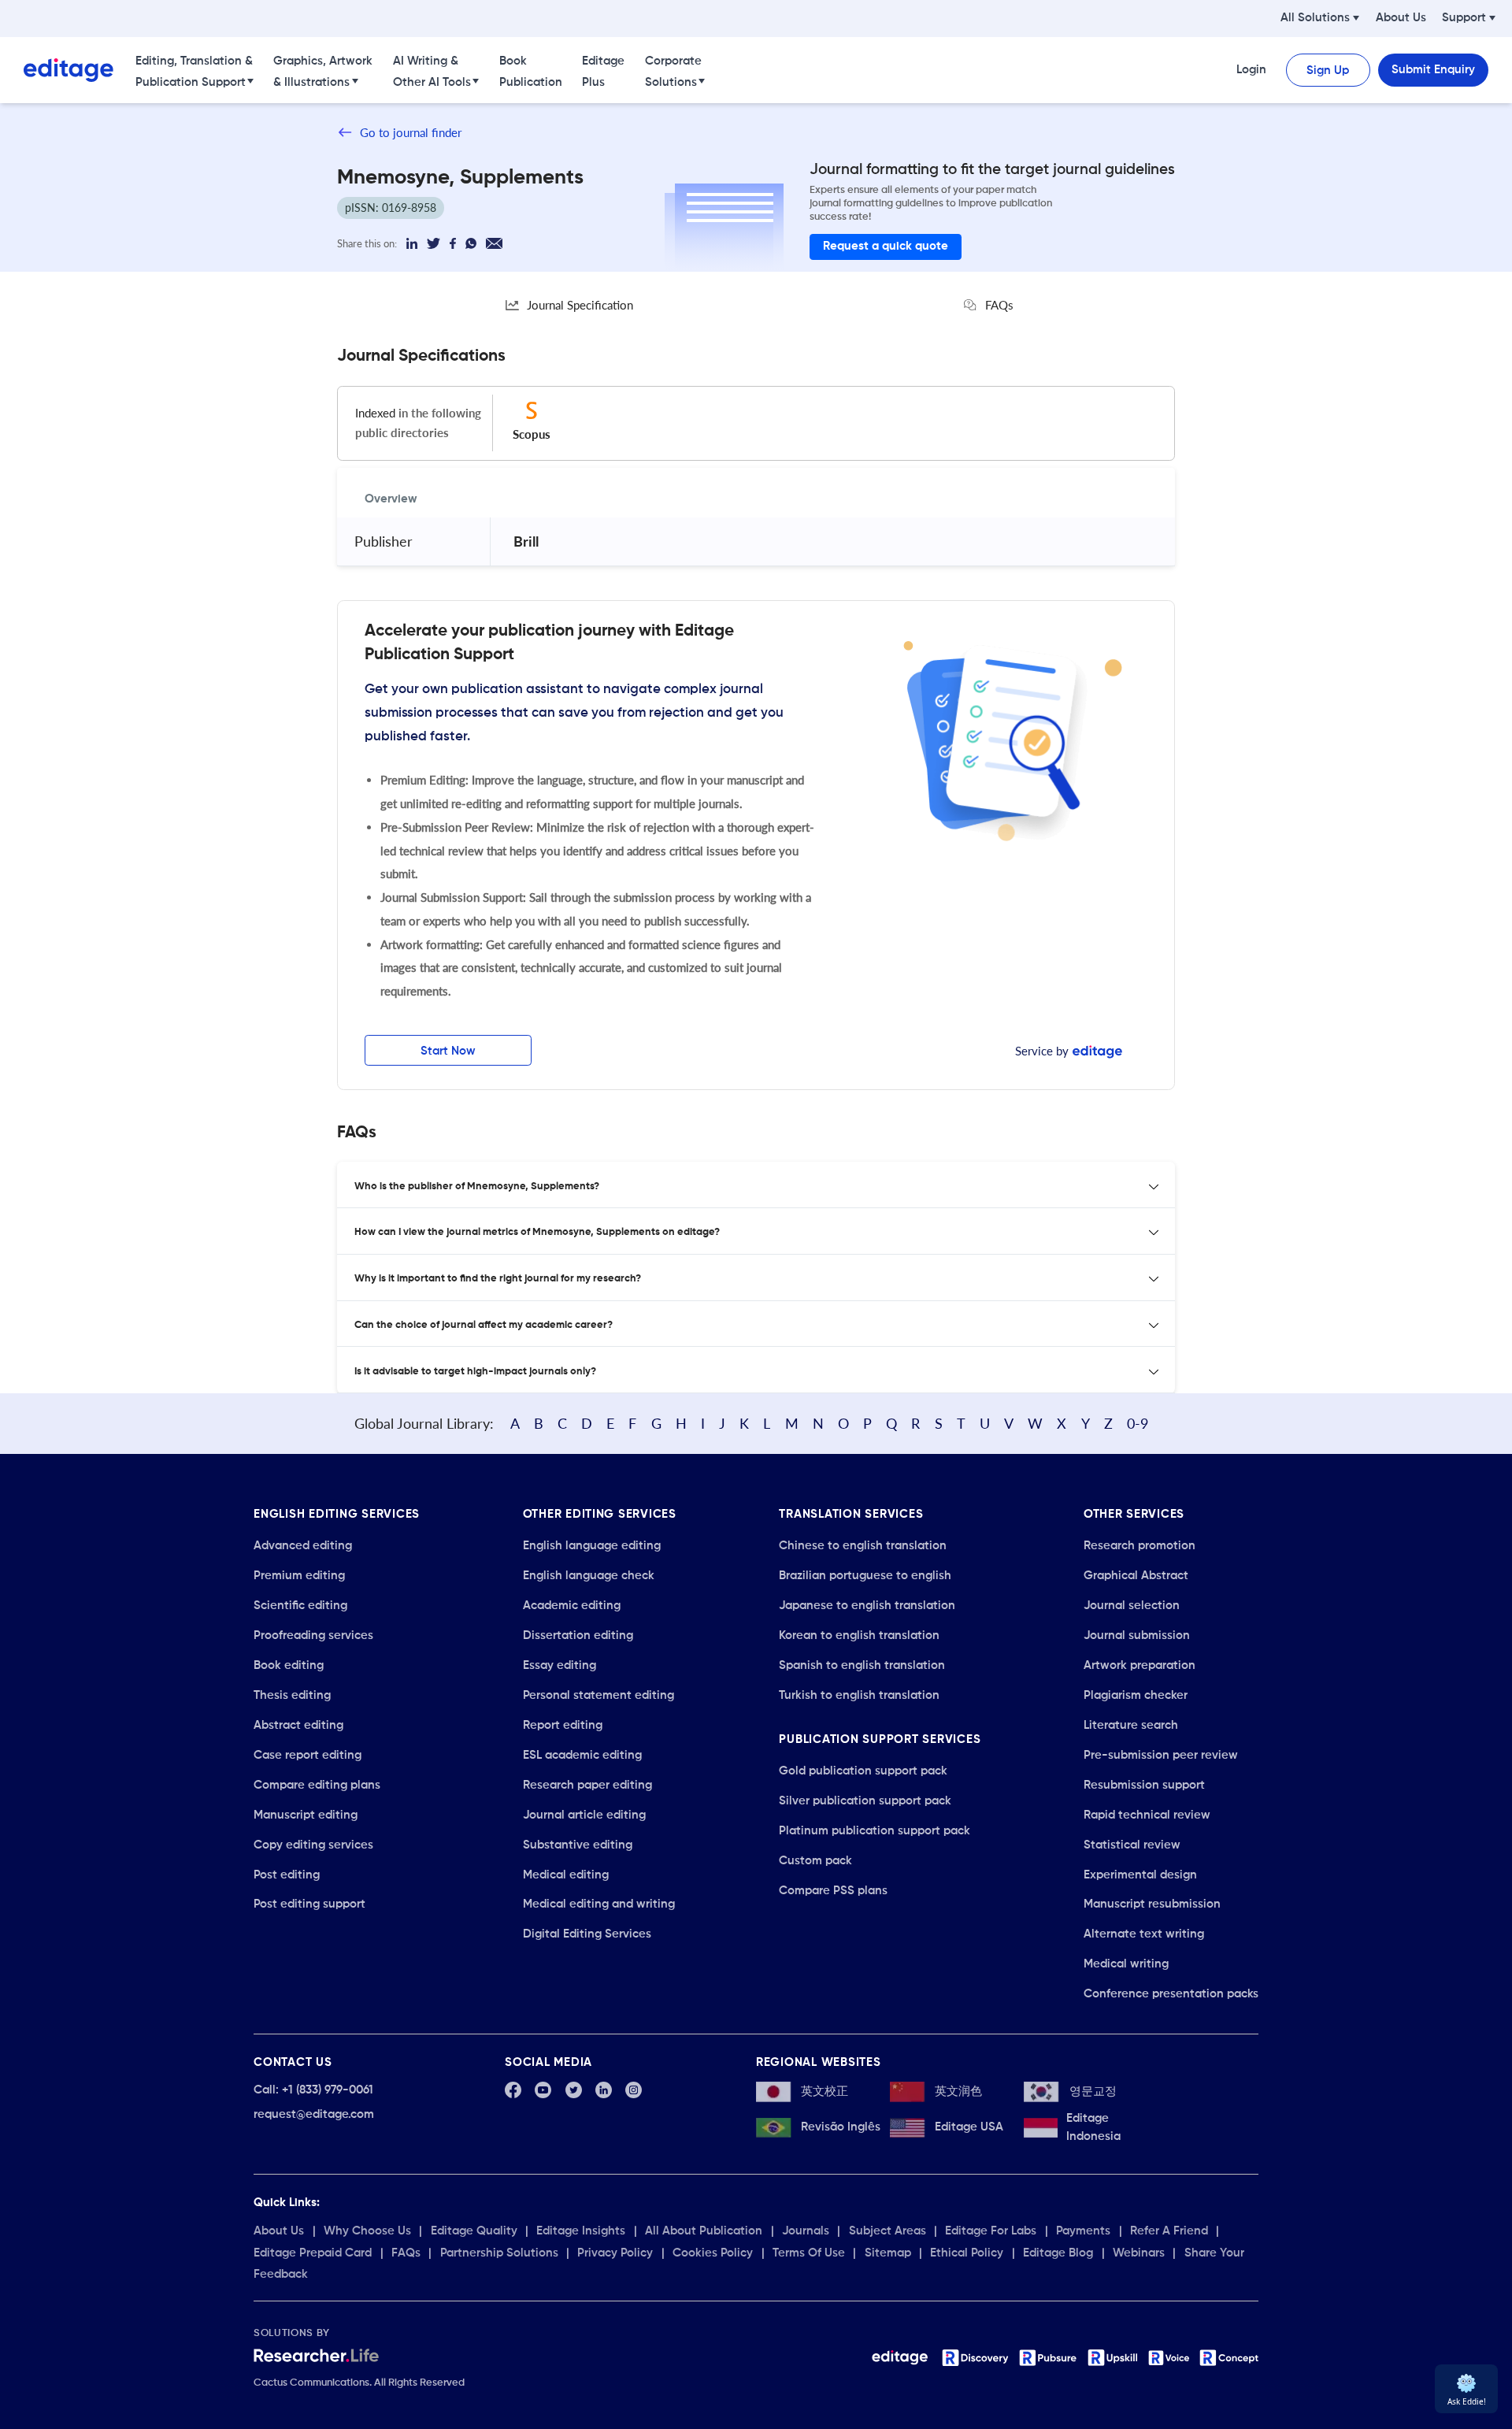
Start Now (448, 1051)
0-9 (1138, 1423)
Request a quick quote (886, 246)
